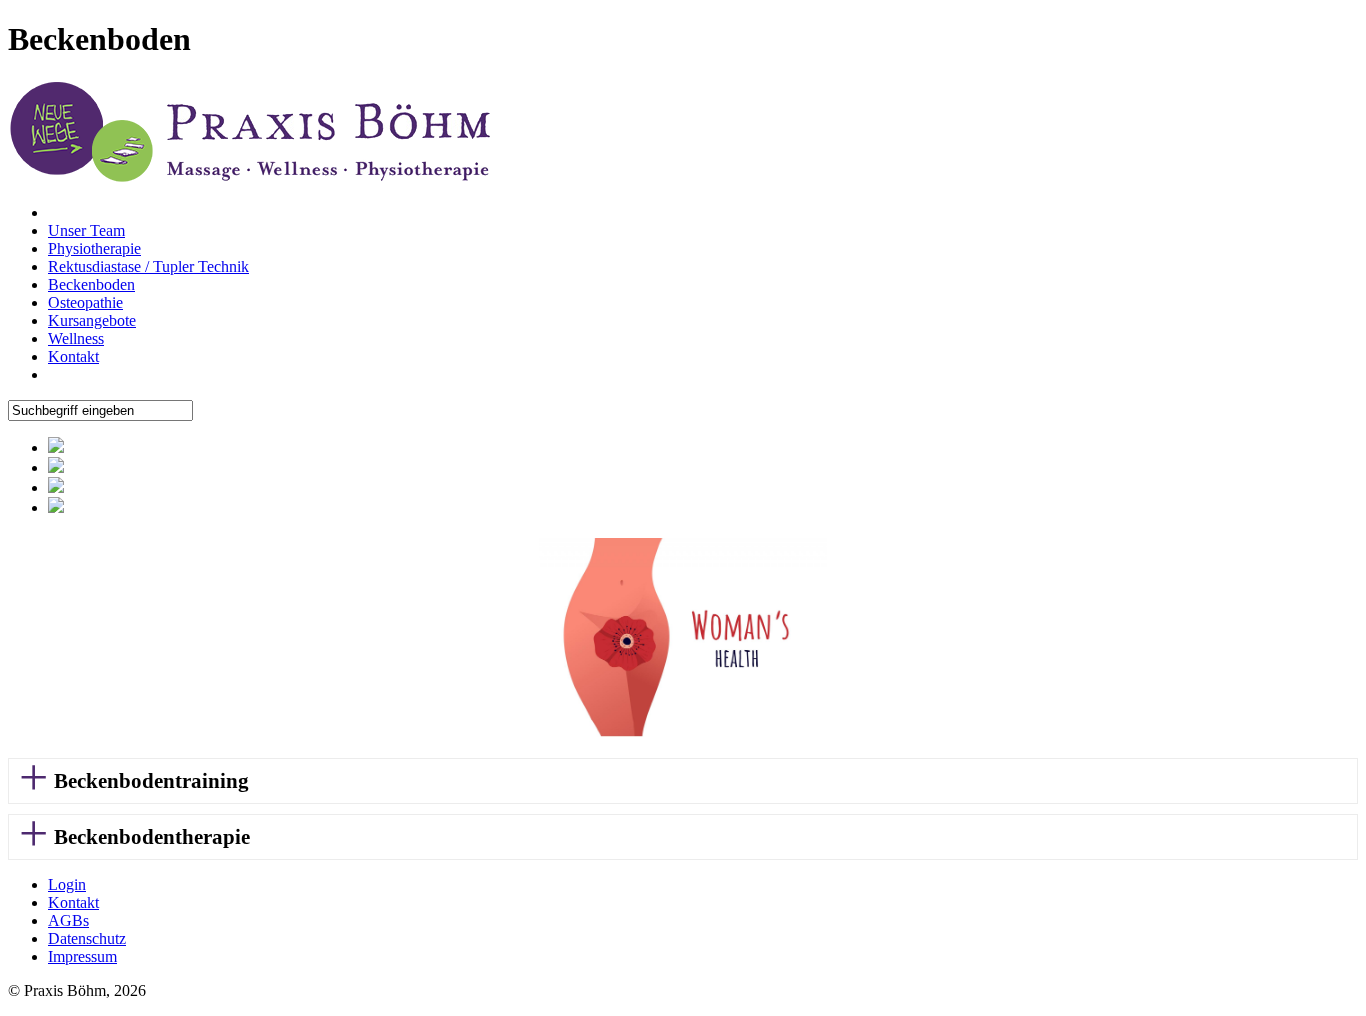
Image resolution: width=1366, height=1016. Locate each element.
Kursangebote (92, 320)
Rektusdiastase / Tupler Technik (148, 266)
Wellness (76, 338)
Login (67, 884)
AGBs (68, 920)
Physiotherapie (94, 248)
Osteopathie (85, 302)
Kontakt (73, 356)
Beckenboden (91, 284)
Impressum (82, 956)
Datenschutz (87, 938)
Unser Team (86, 230)
